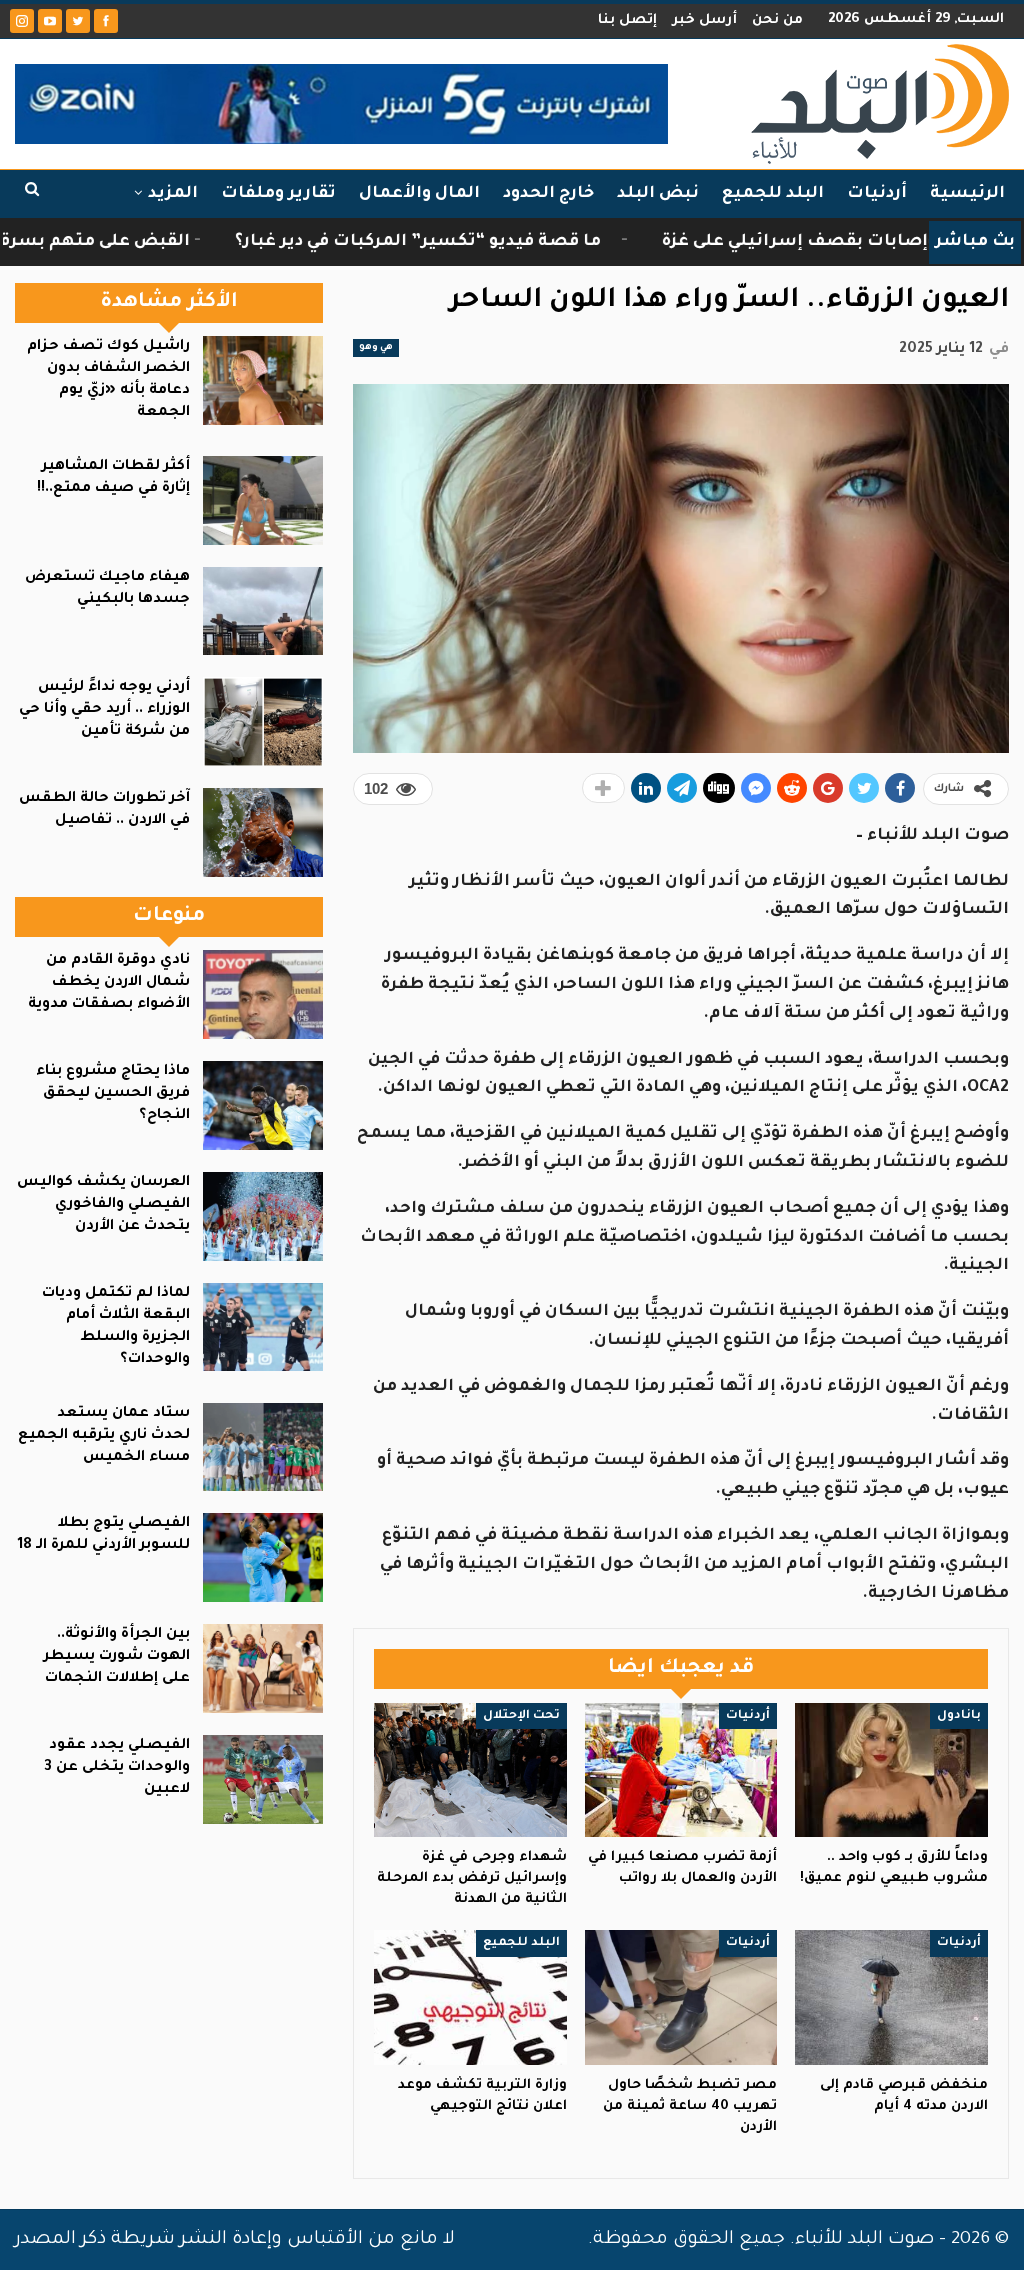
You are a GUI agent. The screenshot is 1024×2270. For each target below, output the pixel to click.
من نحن (777, 20)
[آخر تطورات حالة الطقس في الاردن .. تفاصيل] (263, 832)
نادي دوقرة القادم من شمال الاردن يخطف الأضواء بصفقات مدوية (109, 983)
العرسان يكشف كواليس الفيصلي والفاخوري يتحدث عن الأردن (103, 1205)
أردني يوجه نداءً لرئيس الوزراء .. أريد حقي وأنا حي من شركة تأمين (104, 710)
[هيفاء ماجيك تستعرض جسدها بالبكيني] (263, 611)
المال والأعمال (419, 194)
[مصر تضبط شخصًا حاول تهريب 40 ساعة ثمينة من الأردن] (681, 1997)
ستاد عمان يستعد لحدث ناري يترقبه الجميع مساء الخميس (104, 1436)
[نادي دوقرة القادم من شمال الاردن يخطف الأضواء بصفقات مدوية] (263, 994)
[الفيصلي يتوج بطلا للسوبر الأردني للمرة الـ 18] (263, 1557)
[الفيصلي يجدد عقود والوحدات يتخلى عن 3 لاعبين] (263, 1779)
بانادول (959, 1716)
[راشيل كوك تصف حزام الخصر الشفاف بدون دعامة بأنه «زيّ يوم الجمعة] (263, 380)
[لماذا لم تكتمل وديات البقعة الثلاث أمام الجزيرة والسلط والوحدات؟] (263, 1327)
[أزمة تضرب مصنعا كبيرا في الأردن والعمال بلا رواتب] (681, 1770)
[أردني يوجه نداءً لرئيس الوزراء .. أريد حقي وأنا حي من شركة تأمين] (263, 721)
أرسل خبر (704, 20)
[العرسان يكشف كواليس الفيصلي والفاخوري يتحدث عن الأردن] (263, 1216)
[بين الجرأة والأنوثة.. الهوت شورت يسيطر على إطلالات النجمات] (263, 1668)
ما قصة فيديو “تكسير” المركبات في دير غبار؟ (476, 242)
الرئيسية (967, 194)
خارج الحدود (548, 194)
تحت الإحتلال (521, 1716)
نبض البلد (658, 194)
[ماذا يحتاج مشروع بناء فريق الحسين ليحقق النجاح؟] (263, 1105)
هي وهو (376, 348)
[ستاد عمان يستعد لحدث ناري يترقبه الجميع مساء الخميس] (263, 1447)
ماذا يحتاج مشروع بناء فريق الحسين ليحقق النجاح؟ (113, 1094)
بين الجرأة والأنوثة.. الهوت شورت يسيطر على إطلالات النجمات (117, 1657)
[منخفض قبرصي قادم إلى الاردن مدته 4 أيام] (891, 1997)
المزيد (173, 194)
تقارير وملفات (278, 194)
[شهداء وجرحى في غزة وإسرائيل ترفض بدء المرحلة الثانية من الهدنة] (470, 1770)
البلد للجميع (773, 194)
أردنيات (877, 194)
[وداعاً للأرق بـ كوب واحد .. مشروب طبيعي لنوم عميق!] (891, 1770)
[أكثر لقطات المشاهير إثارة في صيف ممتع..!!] (263, 500)
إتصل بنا (627, 20)
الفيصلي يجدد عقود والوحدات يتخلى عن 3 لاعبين (117, 1768)
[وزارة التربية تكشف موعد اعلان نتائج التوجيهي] (470, 1997)
